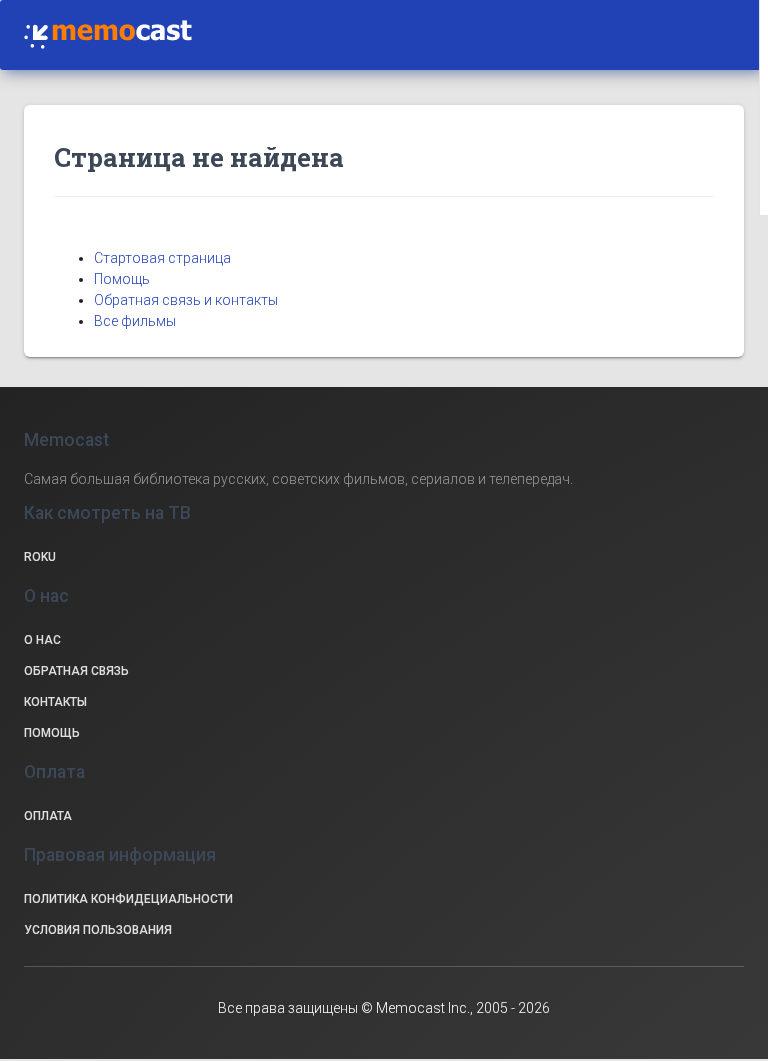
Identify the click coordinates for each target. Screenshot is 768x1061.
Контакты (55, 702)
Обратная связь (76, 671)
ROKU (40, 557)
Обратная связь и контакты (186, 300)
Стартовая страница (162, 258)
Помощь (122, 279)
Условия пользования (98, 930)
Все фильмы (135, 321)
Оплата (48, 816)
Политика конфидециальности (128, 899)
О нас (42, 640)
